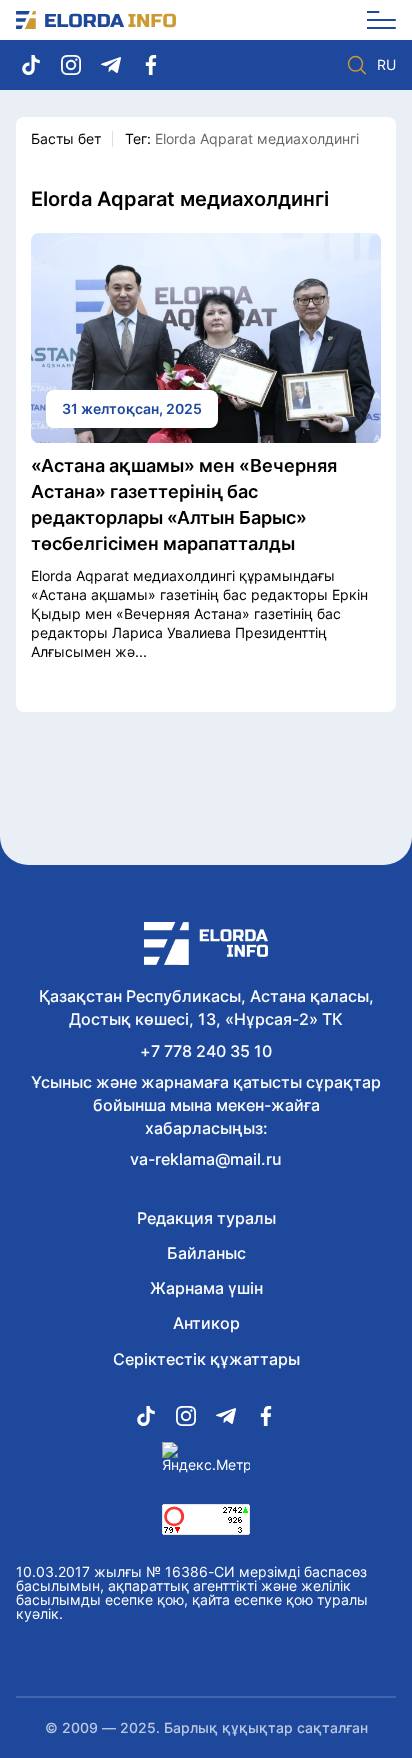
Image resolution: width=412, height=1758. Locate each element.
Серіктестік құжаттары (206, 1359)
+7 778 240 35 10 (206, 1051)
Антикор (206, 1323)
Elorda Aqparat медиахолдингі (257, 138)
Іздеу (357, 65)
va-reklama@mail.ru (206, 1159)
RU (386, 65)
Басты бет (66, 138)
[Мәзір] (374, 20)
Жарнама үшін (206, 1288)
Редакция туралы (206, 1218)
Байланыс (206, 1253)
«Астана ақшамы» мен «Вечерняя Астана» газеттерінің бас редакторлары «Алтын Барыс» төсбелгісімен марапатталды (184, 504)
